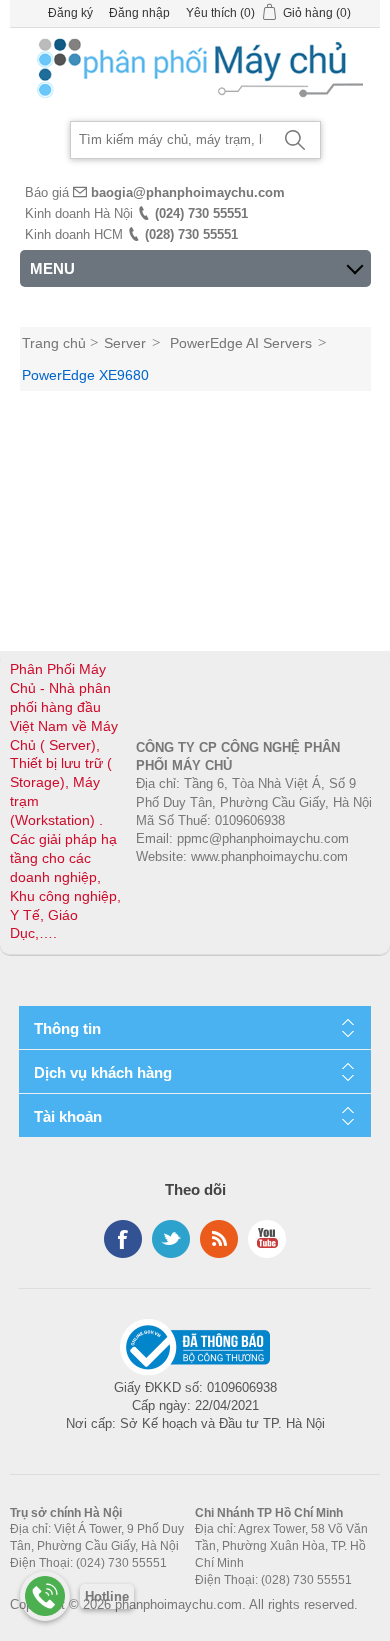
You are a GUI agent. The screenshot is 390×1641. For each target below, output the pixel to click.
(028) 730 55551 (191, 234)
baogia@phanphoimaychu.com (188, 192)
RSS (219, 1239)
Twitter (171, 1239)
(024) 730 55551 (201, 213)
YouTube (267, 1239)
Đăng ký (70, 13)
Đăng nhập (139, 13)
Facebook (123, 1239)
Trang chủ (54, 343)
